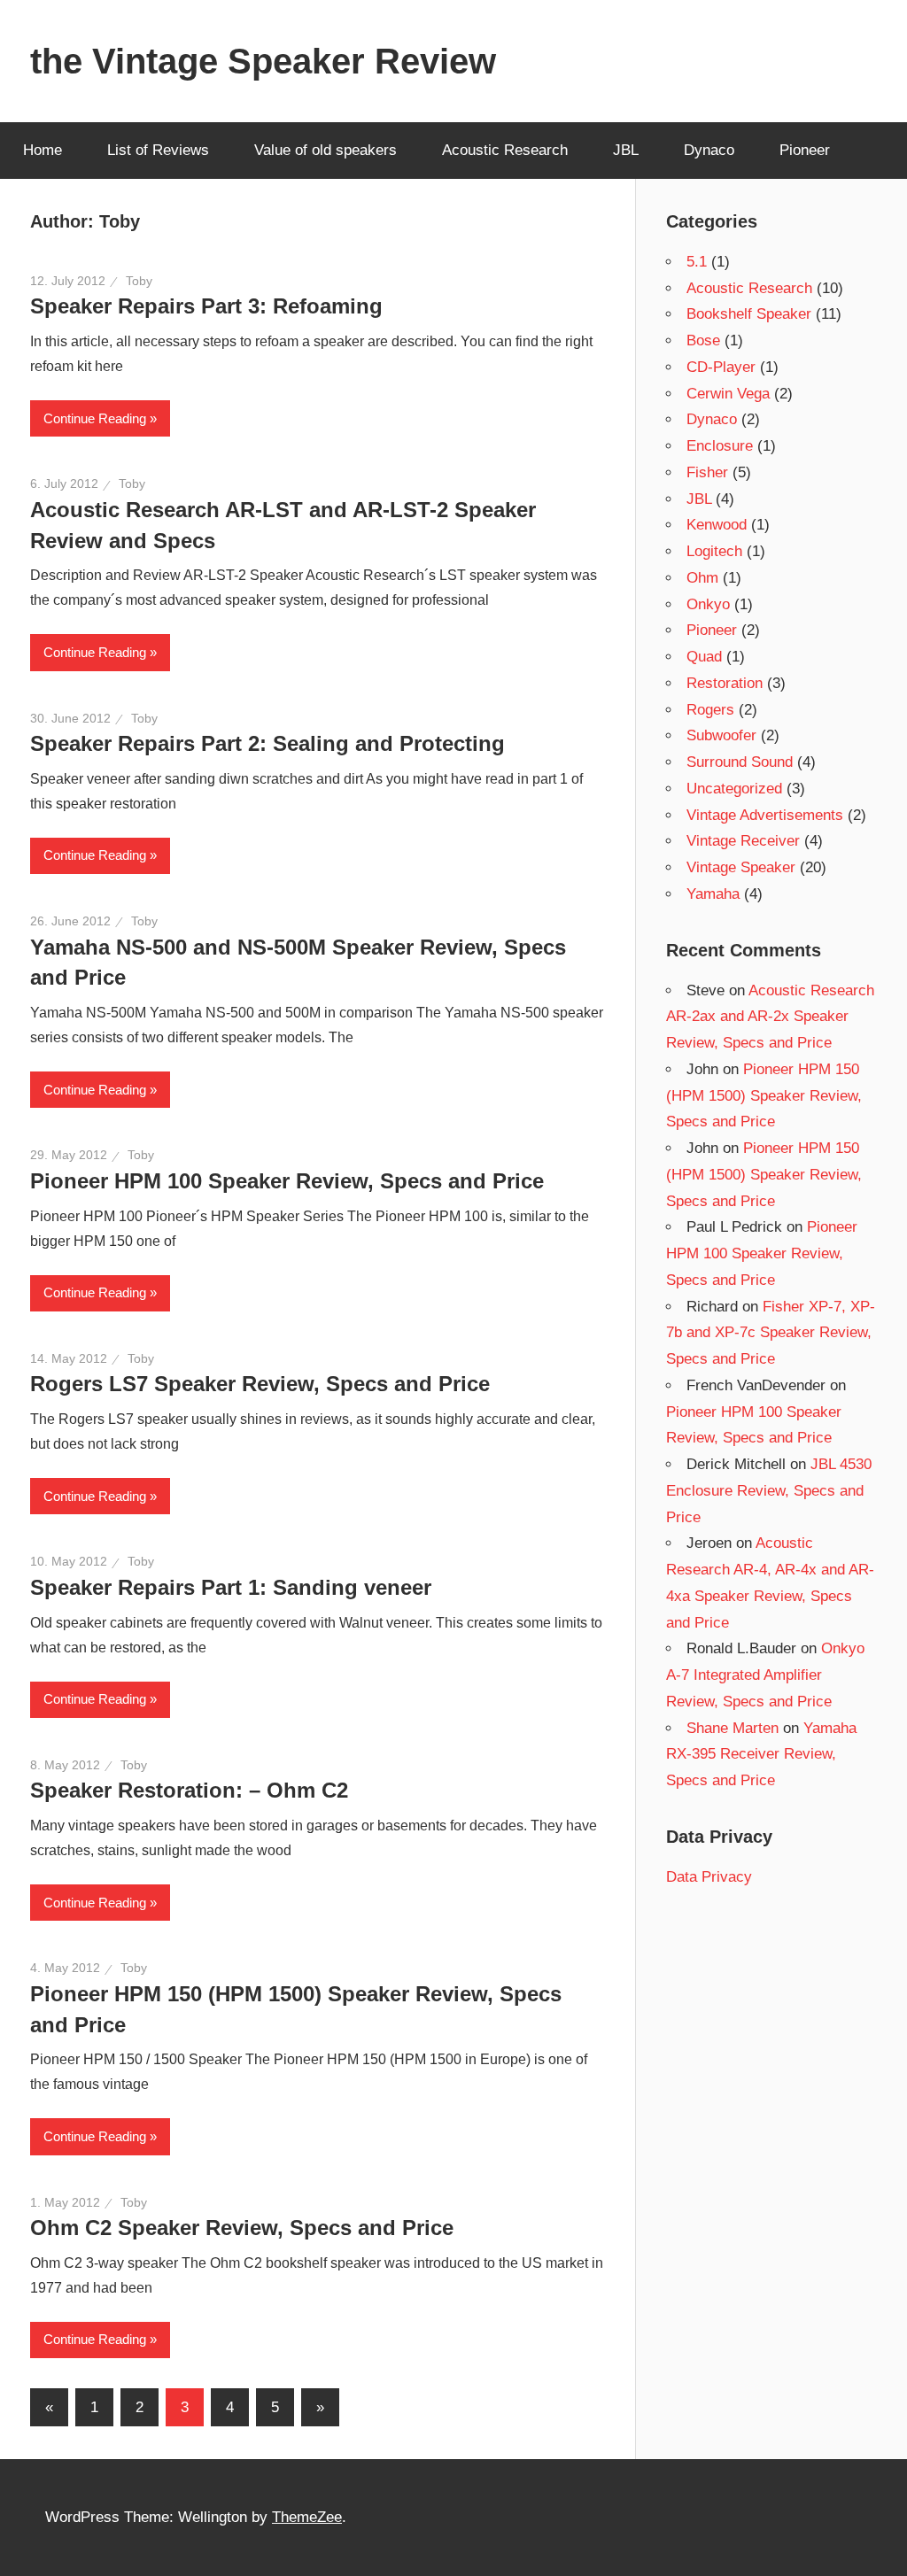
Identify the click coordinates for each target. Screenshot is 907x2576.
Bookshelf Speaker (749, 314)
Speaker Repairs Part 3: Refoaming (206, 306)
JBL (626, 150)
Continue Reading (95, 418)
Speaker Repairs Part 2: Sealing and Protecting (267, 743)
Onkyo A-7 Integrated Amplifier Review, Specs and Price (765, 1675)
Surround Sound (740, 762)
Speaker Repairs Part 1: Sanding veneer (231, 1587)
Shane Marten (733, 1728)
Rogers (710, 710)
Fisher (707, 472)
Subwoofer (721, 735)
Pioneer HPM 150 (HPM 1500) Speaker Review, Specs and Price (764, 1096)
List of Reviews (158, 150)
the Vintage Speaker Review (263, 61)
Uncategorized (734, 789)
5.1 (697, 262)
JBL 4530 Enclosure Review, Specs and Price (769, 1491)
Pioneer (805, 150)
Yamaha (713, 894)
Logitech (714, 551)
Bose (703, 340)
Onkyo (708, 604)
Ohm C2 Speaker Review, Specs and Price (242, 2228)
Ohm (702, 578)
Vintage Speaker (741, 867)
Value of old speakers (326, 150)
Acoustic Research (505, 150)
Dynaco (709, 150)
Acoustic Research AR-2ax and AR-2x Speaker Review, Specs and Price (770, 1017)
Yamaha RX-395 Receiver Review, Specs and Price (761, 1755)
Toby (139, 281)
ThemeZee (307, 2517)
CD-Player (721, 367)
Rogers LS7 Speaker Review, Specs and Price (260, 1384)
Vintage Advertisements (765, 815)
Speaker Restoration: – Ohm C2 (189, 1790)
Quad (704, 657)
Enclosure (720, 446)
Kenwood (717, 525)
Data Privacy (709, 1877)
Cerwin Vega (728, 394)
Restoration (725, 683)
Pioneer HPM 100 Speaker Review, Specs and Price (287, 1181)
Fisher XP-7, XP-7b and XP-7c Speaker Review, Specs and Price (771, 1333)
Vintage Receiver (743, 841)
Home (43, 150)
